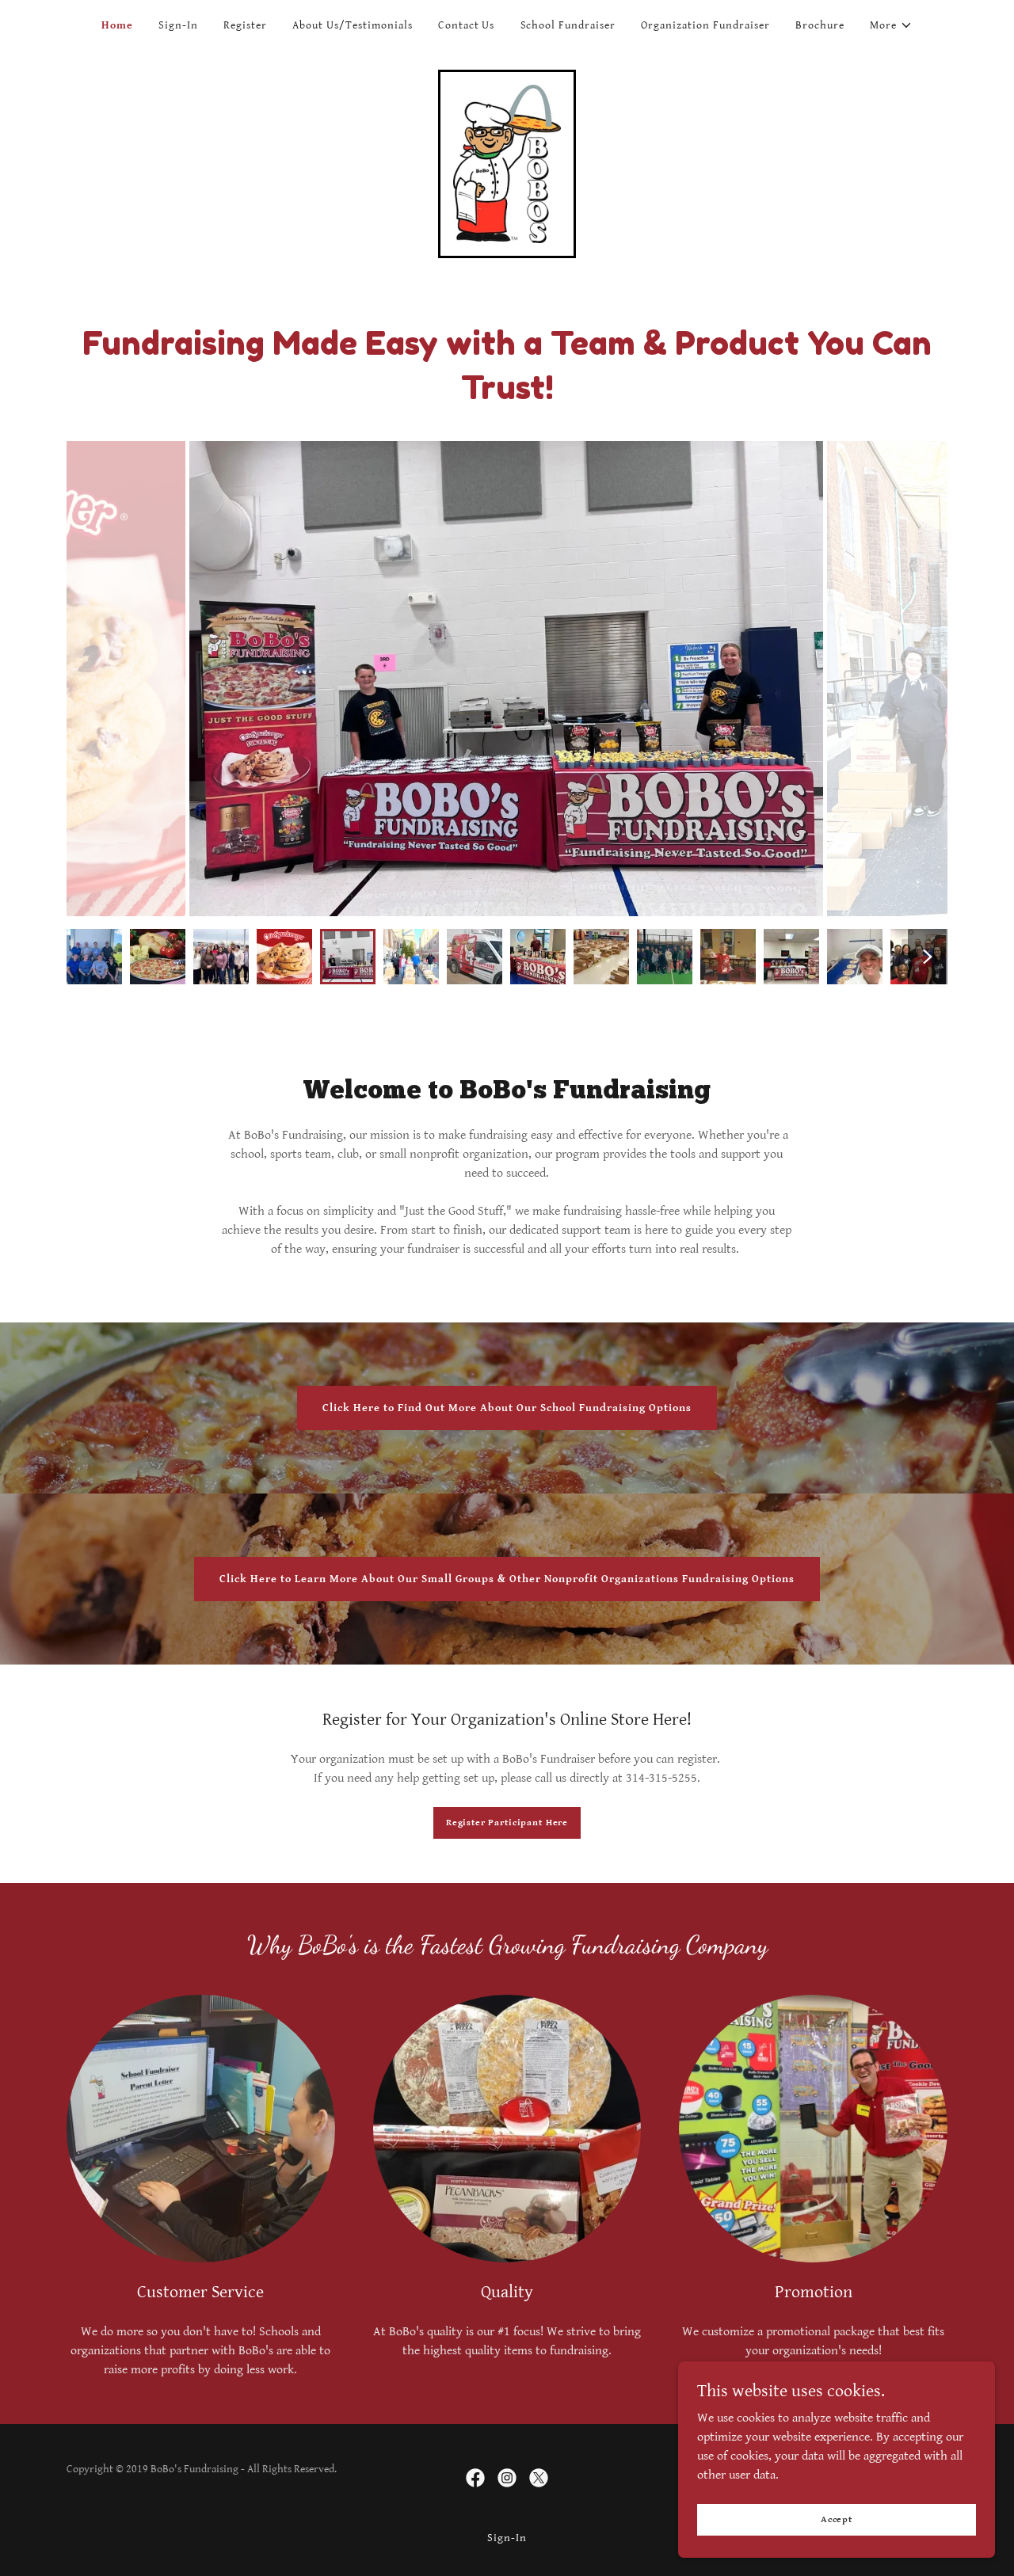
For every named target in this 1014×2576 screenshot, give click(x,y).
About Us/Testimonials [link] (353, 25)
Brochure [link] (820, 25)
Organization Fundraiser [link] (705, 25)
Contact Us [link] (467, 25)
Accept (837, 2519)
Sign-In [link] (178, 25)
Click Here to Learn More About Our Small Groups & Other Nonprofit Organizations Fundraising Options (507, 1579)
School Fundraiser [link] (568, 25)
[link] (507, 164)
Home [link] (117, 25)
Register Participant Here (507, 1823)
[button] (891, 25)
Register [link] (245, 25)
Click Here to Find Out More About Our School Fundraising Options (507, 1408)
